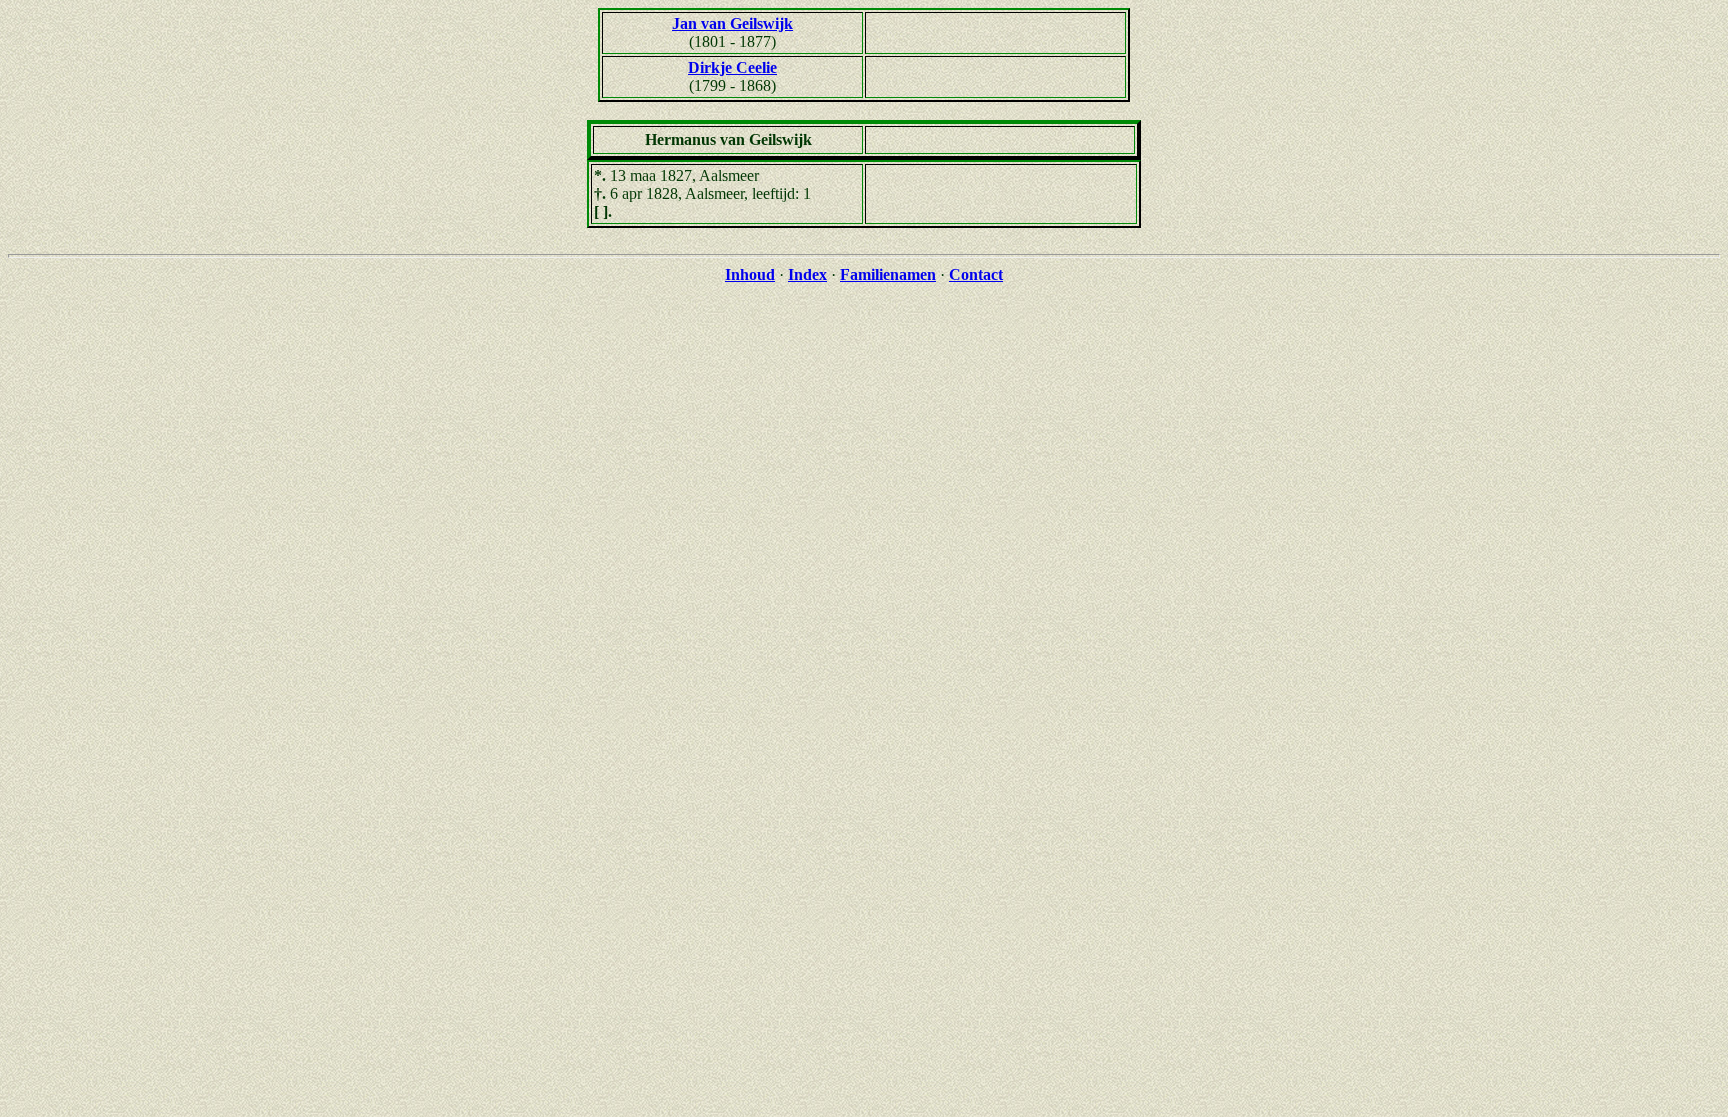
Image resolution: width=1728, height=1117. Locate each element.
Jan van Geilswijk (732, 23)
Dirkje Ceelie (732, 67)
